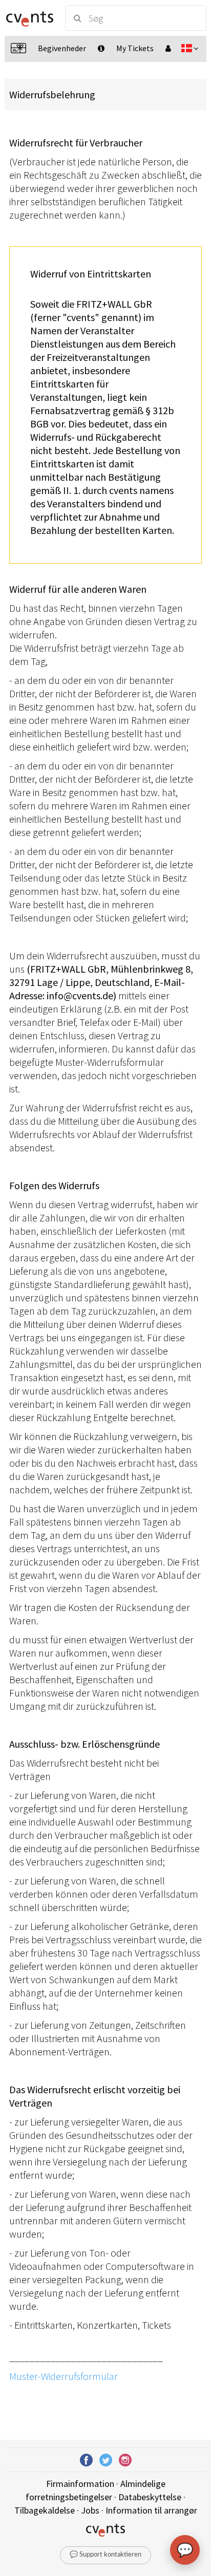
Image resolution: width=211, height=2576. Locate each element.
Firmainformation (80, 2484)
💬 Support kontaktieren (105, 2555)
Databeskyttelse (150, 2497)
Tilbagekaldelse (45, 2510)
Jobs (90, 2510)
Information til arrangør (151, 2510)
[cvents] (30, 18)
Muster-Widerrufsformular (64, 2376)
